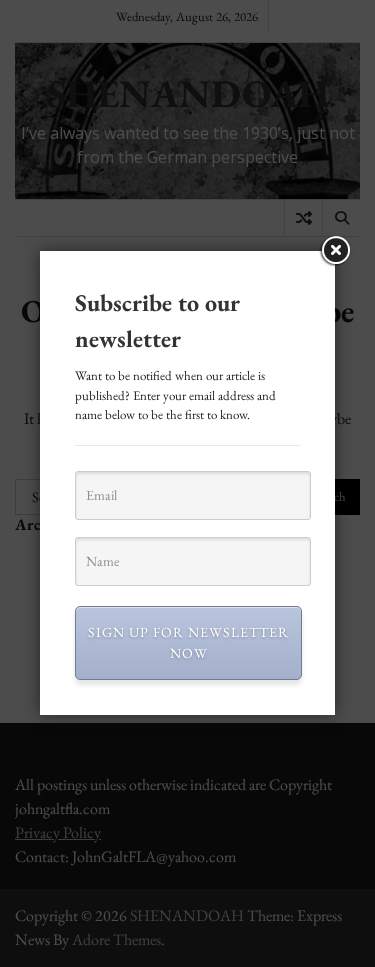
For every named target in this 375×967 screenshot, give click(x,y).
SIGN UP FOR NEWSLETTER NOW (188, 642)
